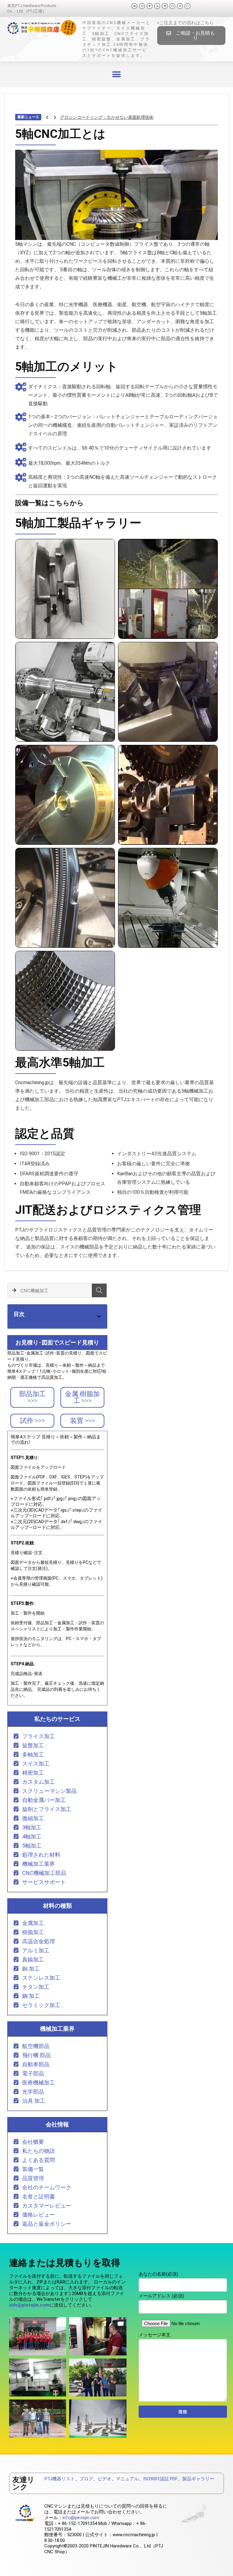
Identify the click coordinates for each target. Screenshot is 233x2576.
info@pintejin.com (81, 2518)
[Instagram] (172, 6)
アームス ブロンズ (78, 117)
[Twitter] (150, 6)
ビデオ (105, 2479)
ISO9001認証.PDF (160, 2479)
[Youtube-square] (142, 6)
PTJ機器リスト (60, 2479)
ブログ (86, 2479)
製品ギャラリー (198, 2479)
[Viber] (187, 6)
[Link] (180, 6)
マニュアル (127, 2479)
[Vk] (157, 6)
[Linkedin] (165, 6)
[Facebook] (134, 6)
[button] (191, 36)
